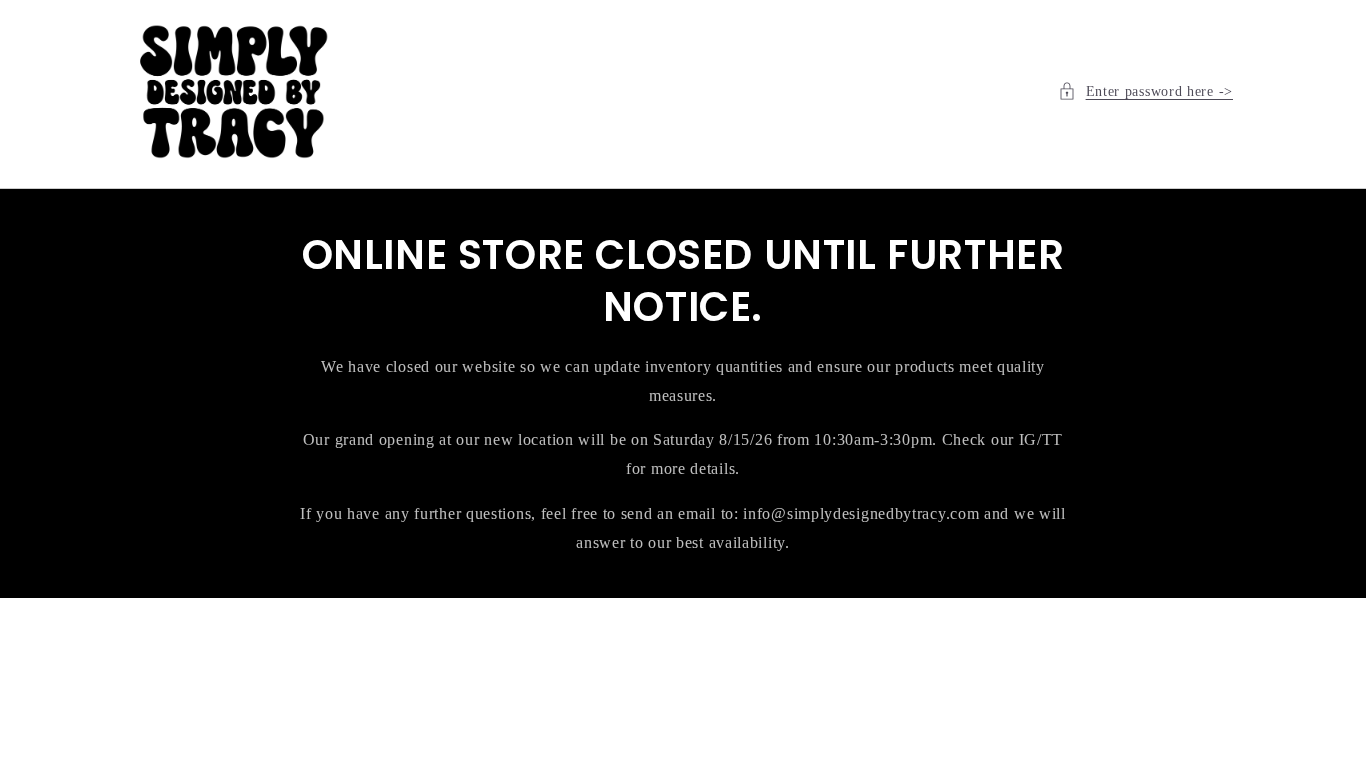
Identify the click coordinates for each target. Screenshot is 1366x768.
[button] (1145, 91)
